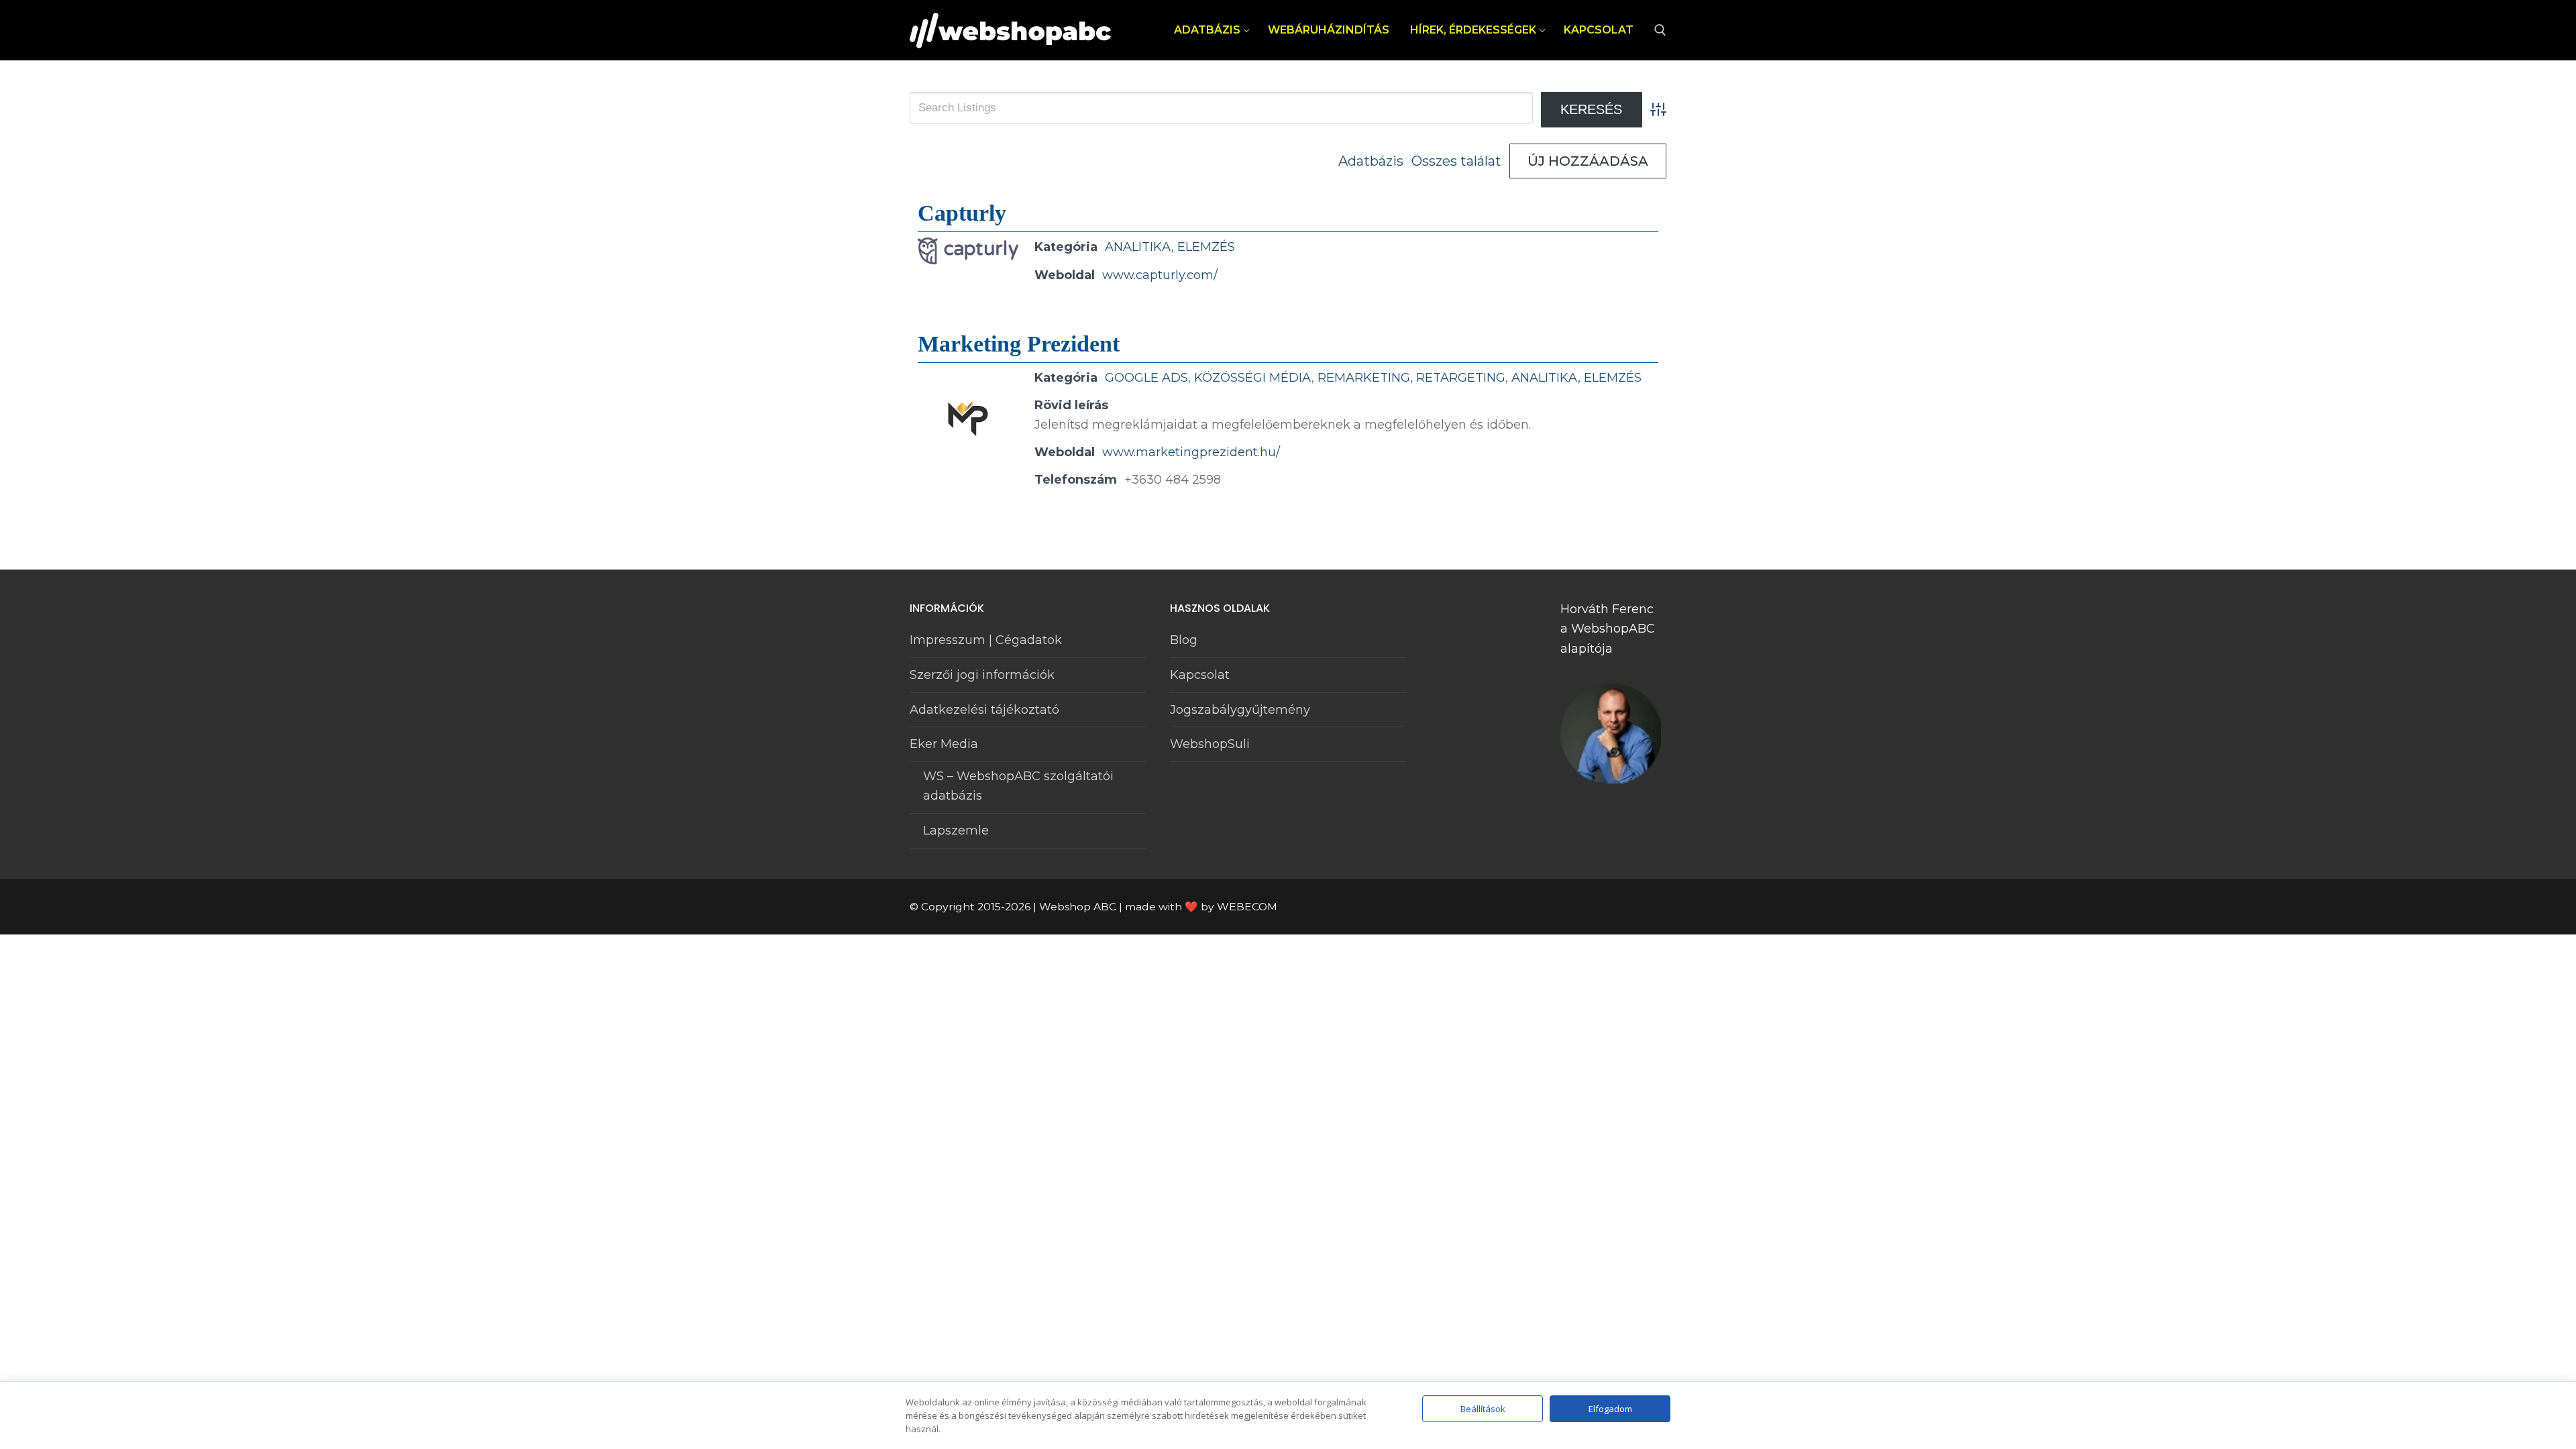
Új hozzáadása (1588, 161)
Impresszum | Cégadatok (986, 640)
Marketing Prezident (1019, 344)
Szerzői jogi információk (982, 675)
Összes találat (1456, 161)
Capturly (962, 213)
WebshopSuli (1210, 744)
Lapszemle (956, 830)
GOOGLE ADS (1146, 378)
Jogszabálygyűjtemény (1240, 710)
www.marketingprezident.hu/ (1191, 452)
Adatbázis (1371, 161)
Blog (1184, 640)
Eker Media (944, 744)
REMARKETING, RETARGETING (1411, 378)
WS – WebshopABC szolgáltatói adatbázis (1018, 786)
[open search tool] (1660, 30)
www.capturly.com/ (1160, 275)
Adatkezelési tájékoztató (984, 710)
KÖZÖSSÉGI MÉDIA (1253, 378)
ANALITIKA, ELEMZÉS (1170, 247)
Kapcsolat (1200, 675)
